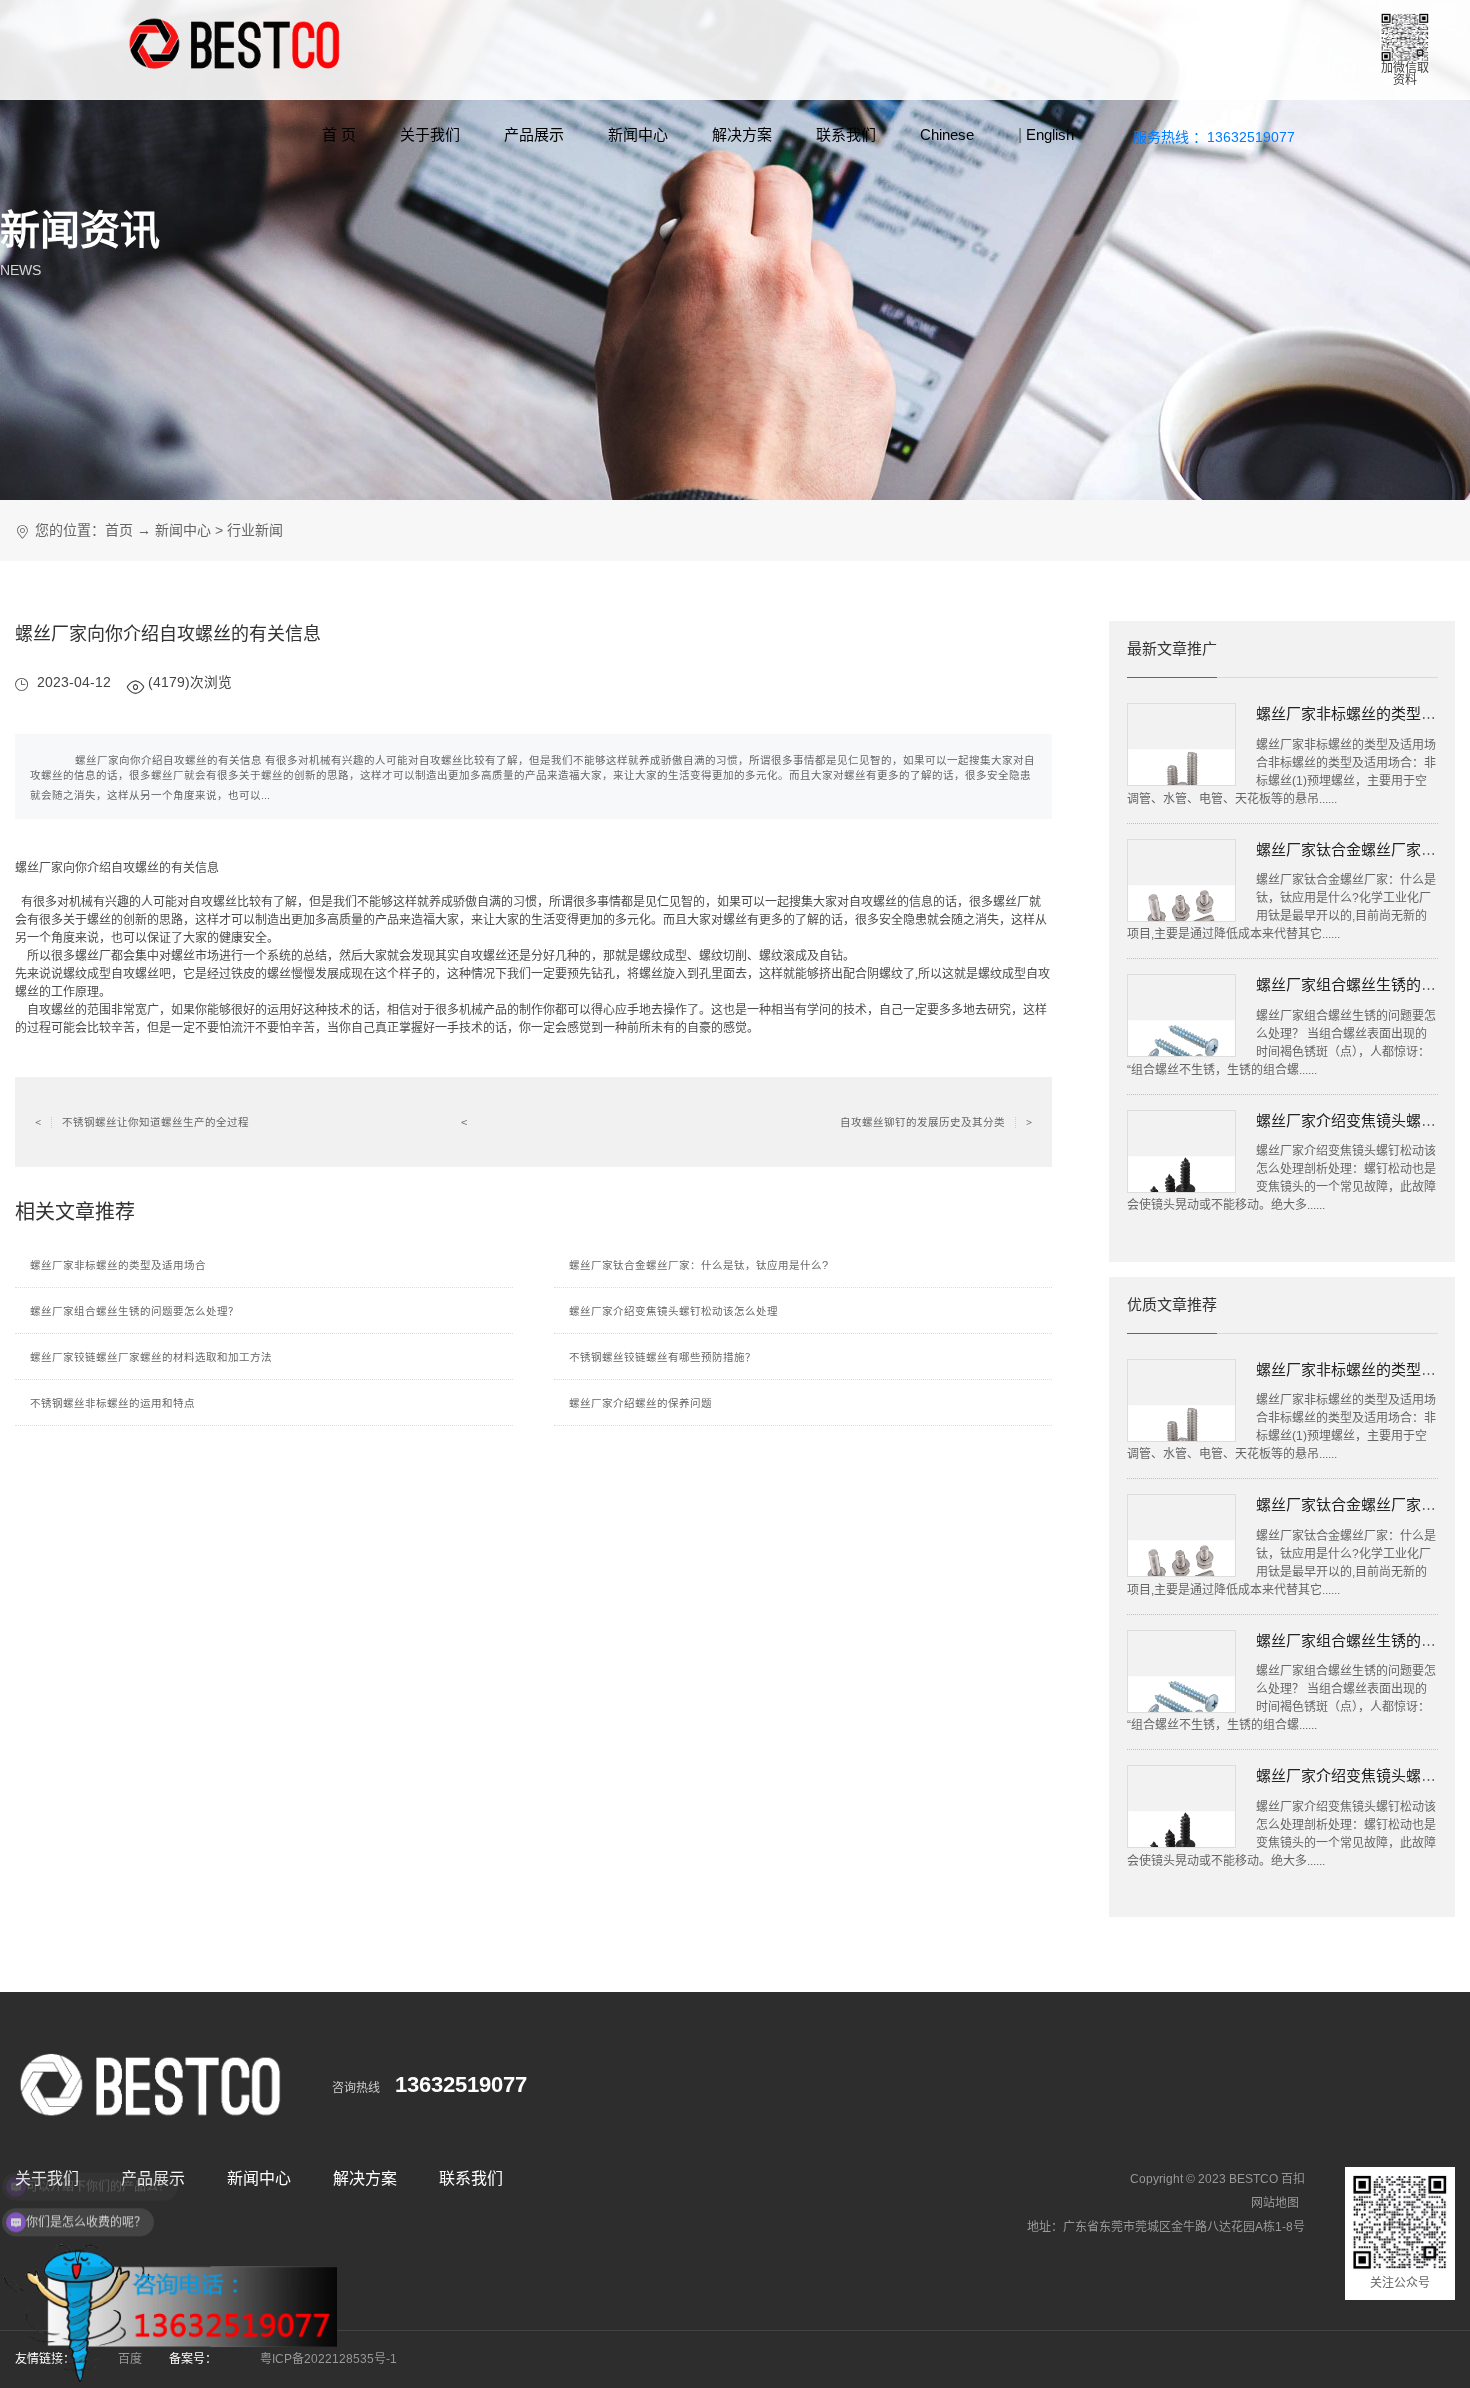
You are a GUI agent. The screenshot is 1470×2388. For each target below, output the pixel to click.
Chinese (947, 134)
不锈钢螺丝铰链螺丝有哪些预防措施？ (662, 1357)
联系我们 (846, 134)
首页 (119, 530)
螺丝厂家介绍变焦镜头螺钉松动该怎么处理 (673, 1311)
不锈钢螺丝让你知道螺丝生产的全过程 (142, 1122)
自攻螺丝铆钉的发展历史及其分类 (936, 1122)
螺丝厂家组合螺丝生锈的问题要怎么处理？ (134, 1311)
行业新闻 (255, 530)
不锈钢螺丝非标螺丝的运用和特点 (112, 1403)
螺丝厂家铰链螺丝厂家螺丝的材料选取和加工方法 (151, 1357)
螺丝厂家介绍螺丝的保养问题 (640, 1403)
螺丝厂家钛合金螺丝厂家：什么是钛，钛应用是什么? (698, 1265)
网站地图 (1275, 2203)
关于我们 (430, 134)
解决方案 (742, 134)
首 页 (339, 134)
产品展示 (534, 134)
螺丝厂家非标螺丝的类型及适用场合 (118, 1265)
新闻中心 (638, 134)
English (1050, 134)
